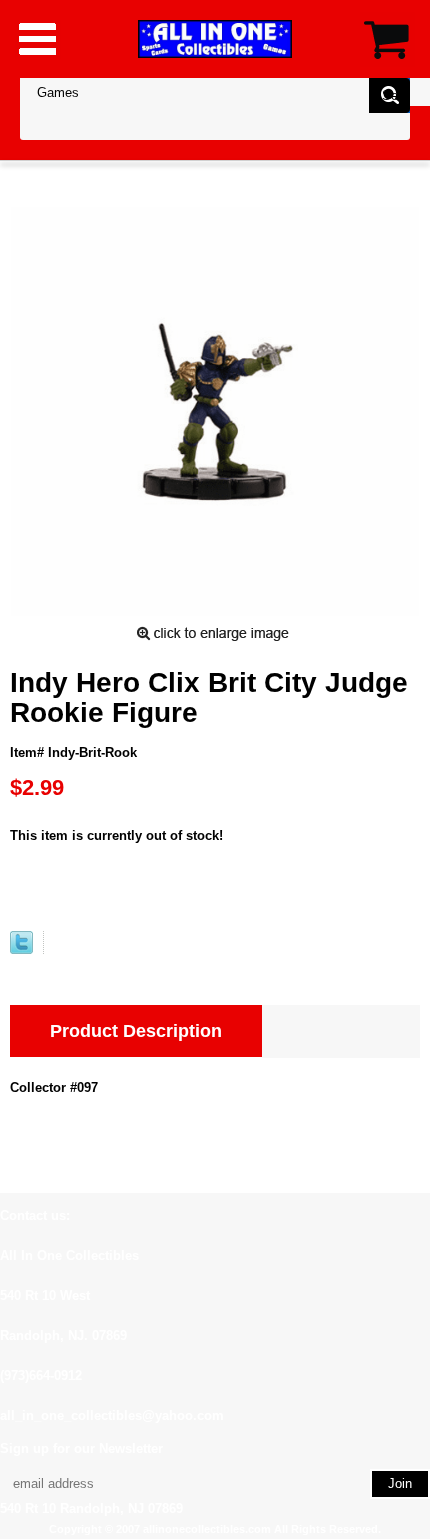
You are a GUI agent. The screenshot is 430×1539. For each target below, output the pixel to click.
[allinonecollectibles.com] (215, 38)
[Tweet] (21, 949)
